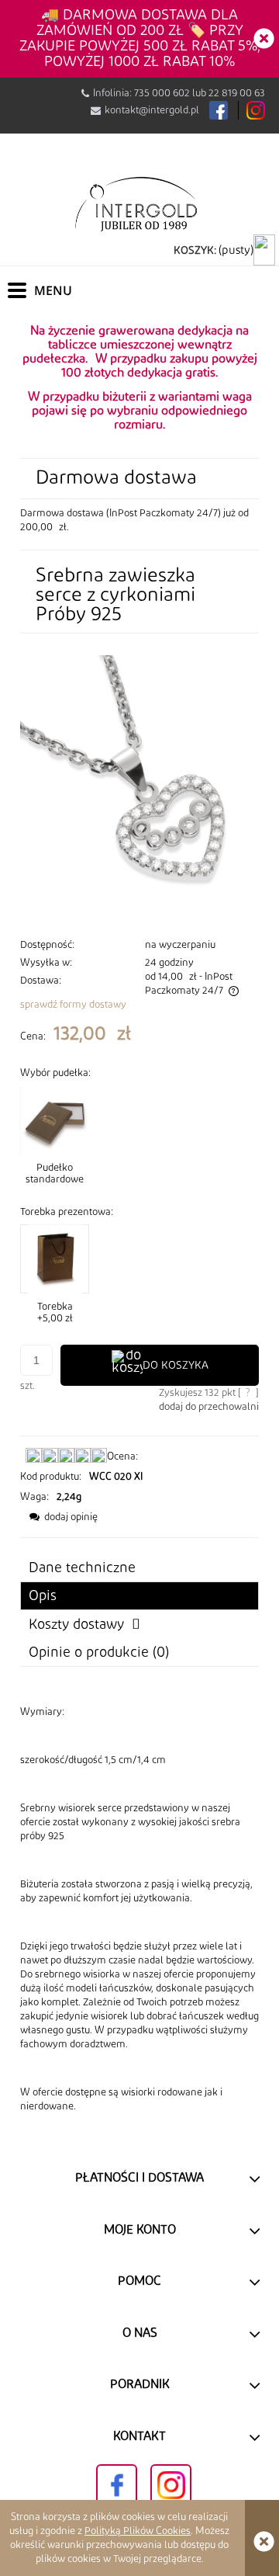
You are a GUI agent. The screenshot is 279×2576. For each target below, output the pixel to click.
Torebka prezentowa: (67, 1212)
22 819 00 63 (237, 93)
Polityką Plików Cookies (138, 2531)
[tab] (139, 1596)
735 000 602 (162, 93)
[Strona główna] (139, 203)
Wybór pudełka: (55, 1073)
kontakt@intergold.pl (152, 110)
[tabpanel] (139, 1909)
